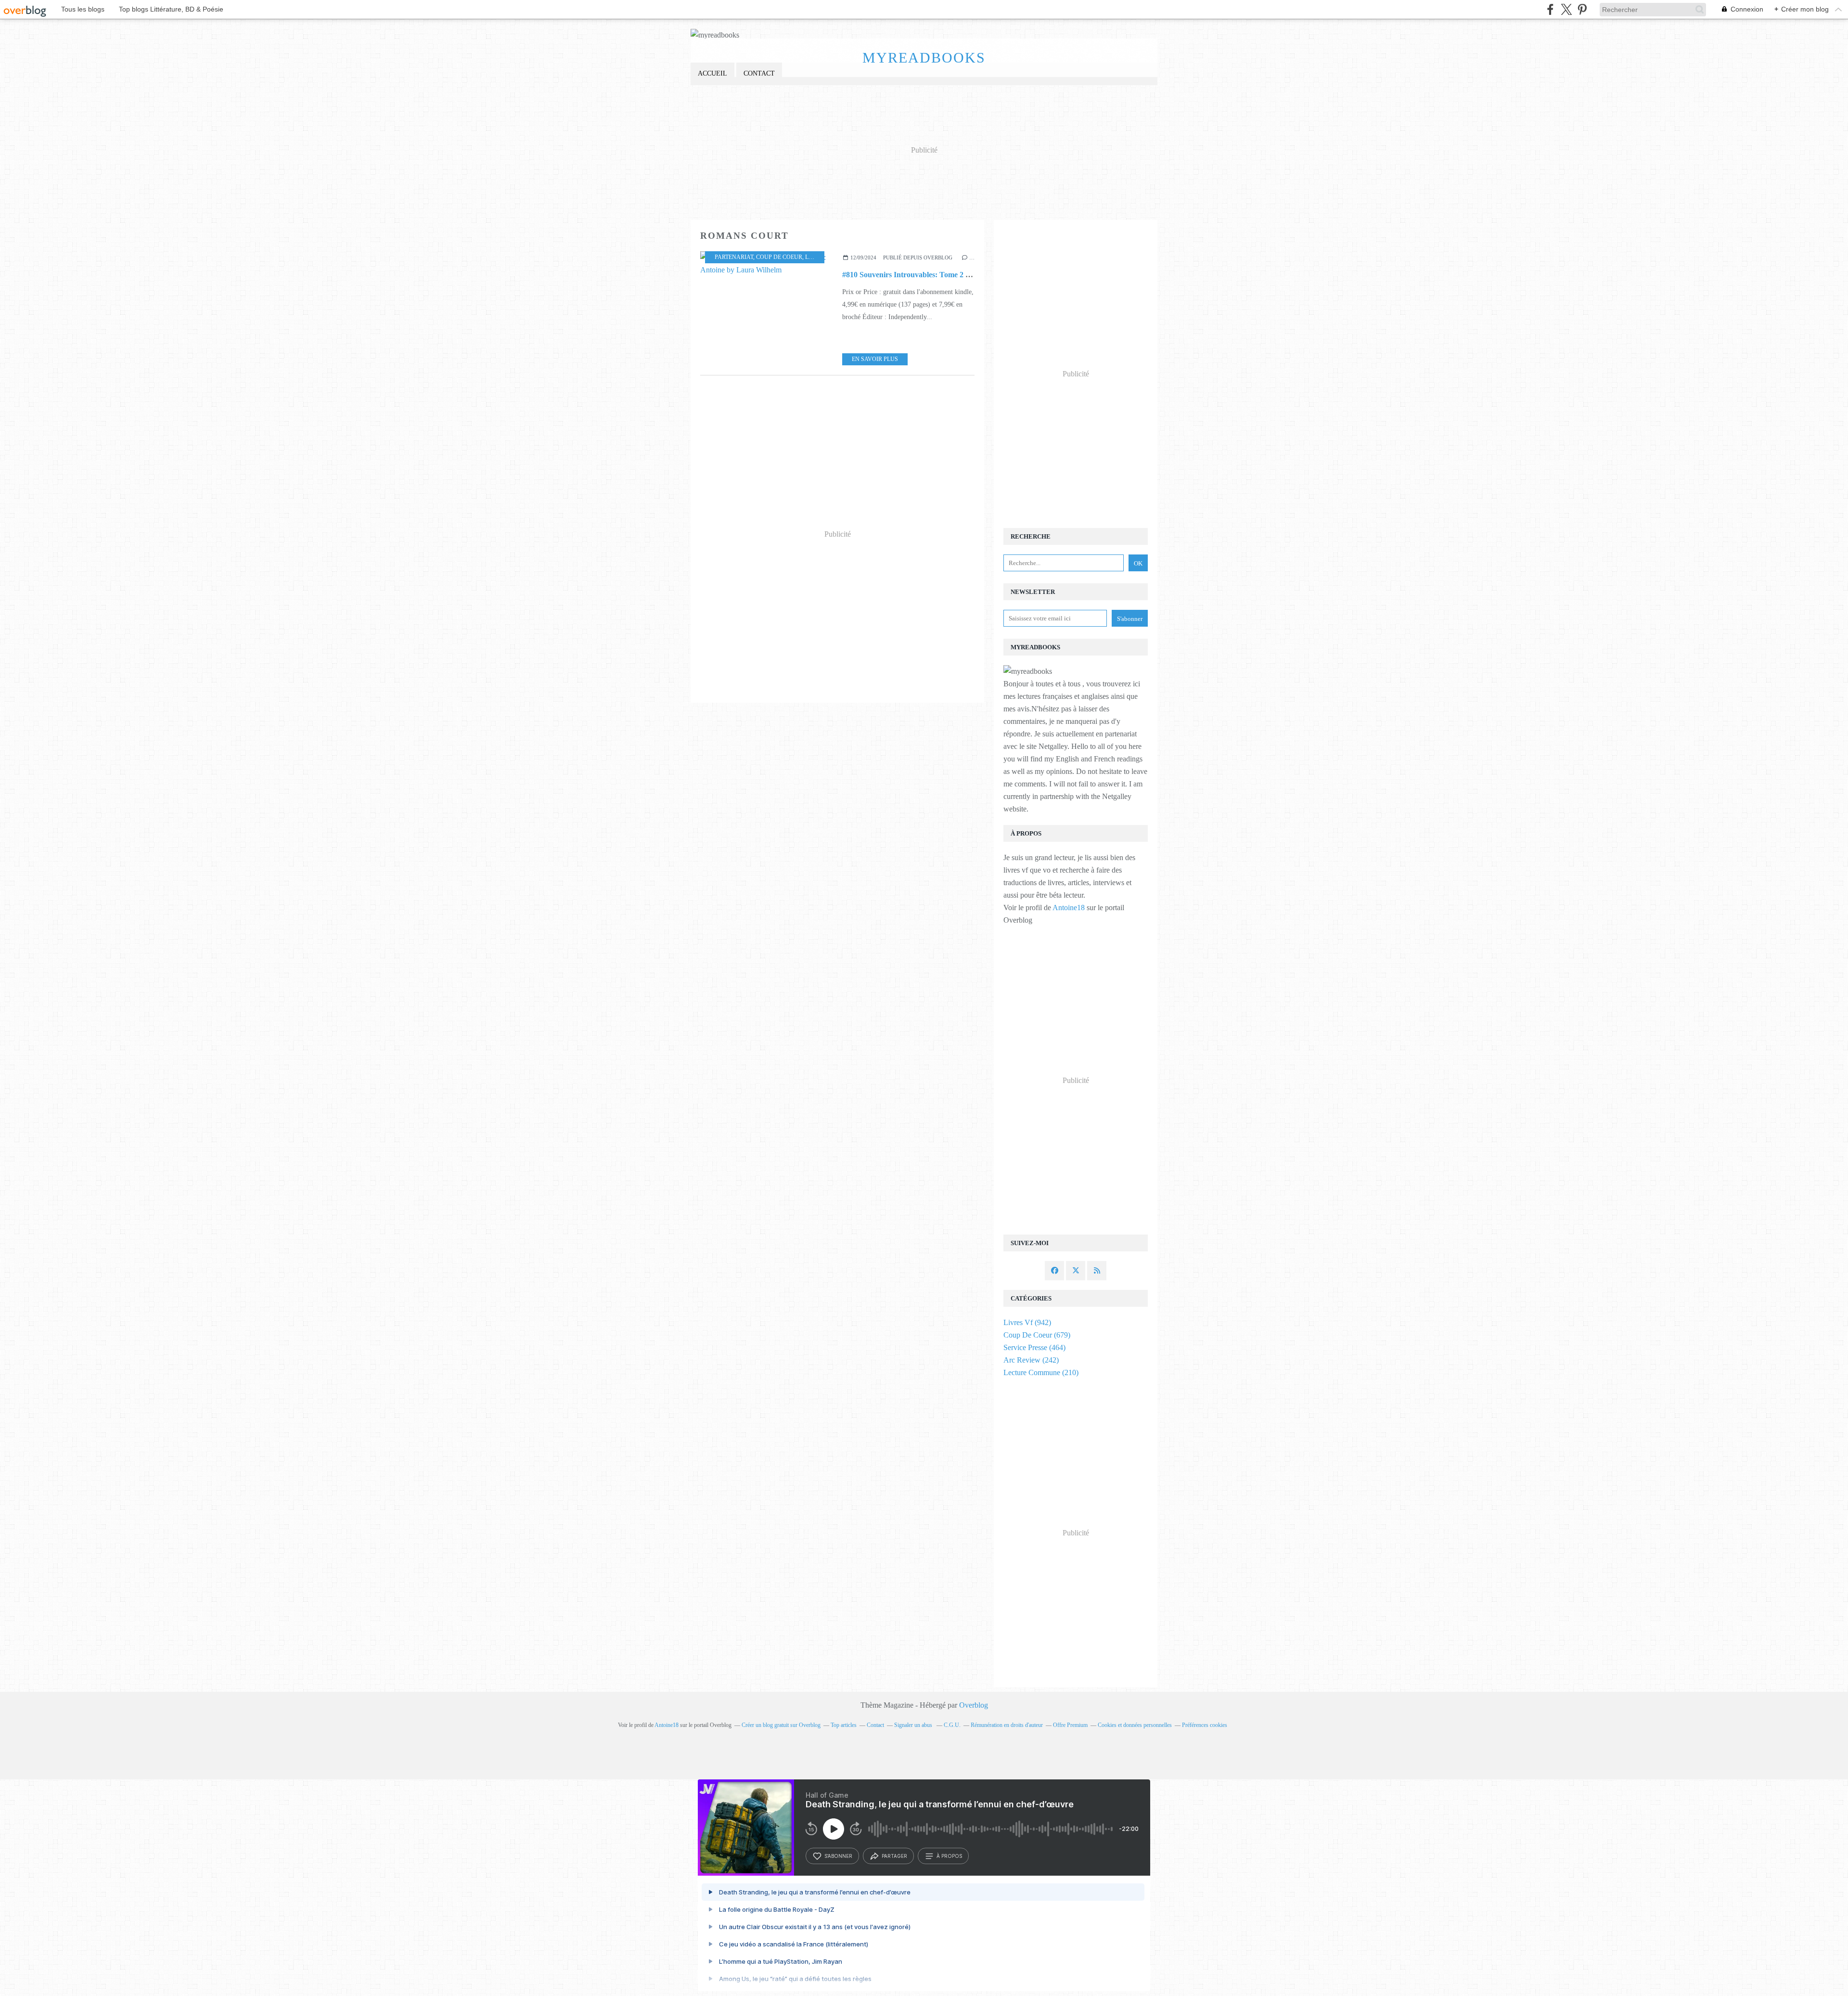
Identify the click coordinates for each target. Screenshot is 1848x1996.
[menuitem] (712, 74)
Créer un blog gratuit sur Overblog (781, 1725)
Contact (759, 73)
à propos (949, 1856)
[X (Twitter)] (1566, 9)
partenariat (734, 257)
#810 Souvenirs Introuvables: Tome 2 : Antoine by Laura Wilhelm (950, 275)
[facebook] (1550, 9)
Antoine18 (1069, 908)
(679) (1037, 1335)
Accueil (712, 73)
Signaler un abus (914, 1725)
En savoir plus (875, 359)
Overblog (974, 1705)
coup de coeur (779, 257)
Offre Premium (1070, 1725)
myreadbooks (924, 58)
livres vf (820, 257)
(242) (1031, 1360)
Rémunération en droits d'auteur (1007, 1725)
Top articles (844, 1725)
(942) (1027, 1322)
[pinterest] (1582, 9)
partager (894, 1856)
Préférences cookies (1205, 1725)
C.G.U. (952, 1725)
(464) (1034, 1347)
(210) (1041, 1372)
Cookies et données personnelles (1135, 1725)
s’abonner (838, 1856)
